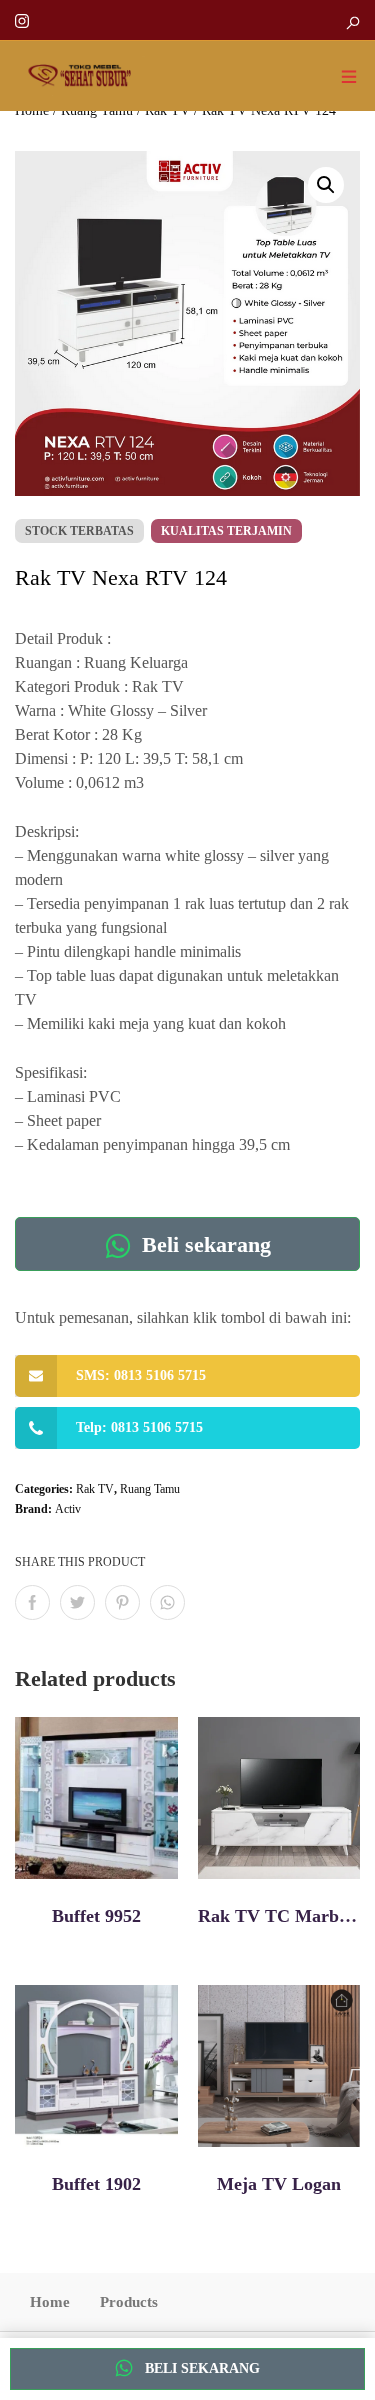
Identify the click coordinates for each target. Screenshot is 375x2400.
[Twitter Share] (77, 1602)
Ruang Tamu (150, 1489)
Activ (68, 1509)
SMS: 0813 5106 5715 (141, 1375)
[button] (326, 185)
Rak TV (95, 1489)
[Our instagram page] (22, 19)
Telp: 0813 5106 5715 (139, 1427)
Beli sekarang (203, 1244)
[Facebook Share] (32, 1602)
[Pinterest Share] (122, 1602)
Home (50, 2302)
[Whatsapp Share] (167, 1602)
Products (129, 2302)
